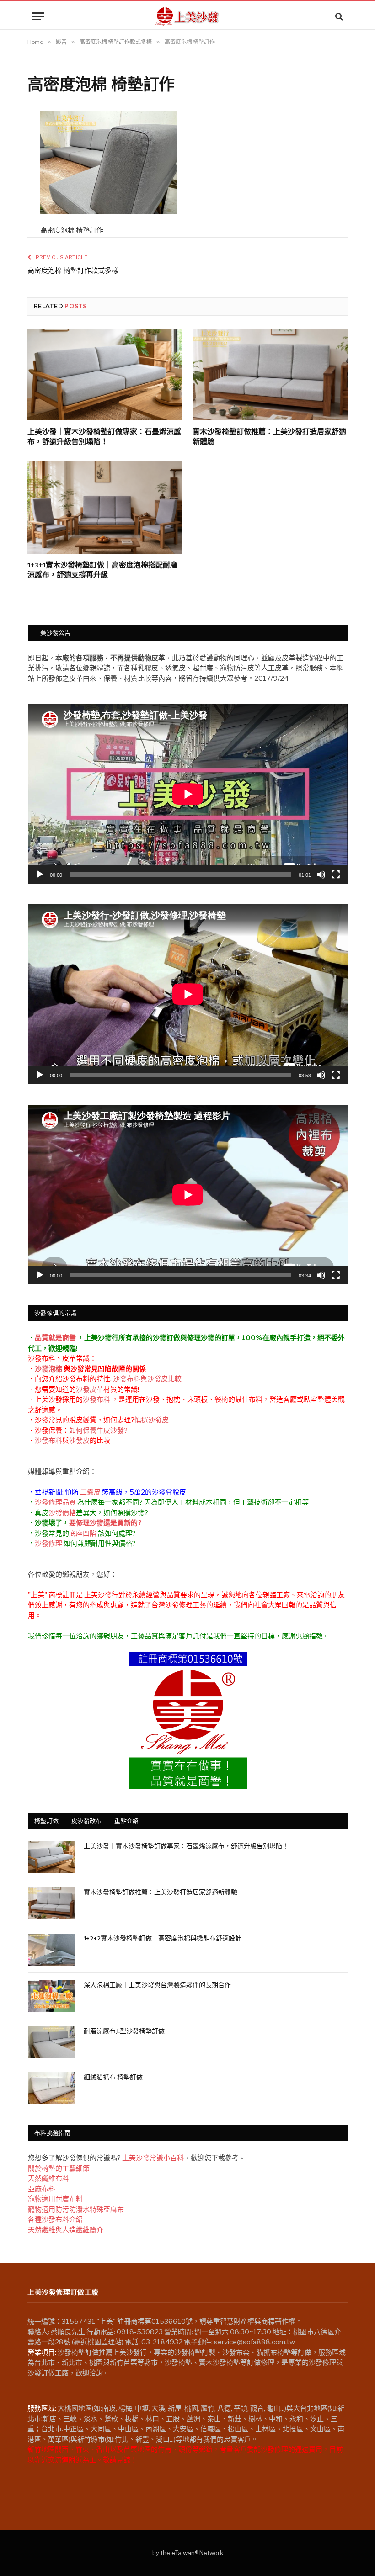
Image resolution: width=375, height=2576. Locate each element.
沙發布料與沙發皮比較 (147, 1379)
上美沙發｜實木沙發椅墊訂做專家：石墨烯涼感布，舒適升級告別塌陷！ (104, 438)
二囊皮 (90, 1492)
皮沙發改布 (86, 1821)
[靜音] (321, 875)
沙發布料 (96, 1399)
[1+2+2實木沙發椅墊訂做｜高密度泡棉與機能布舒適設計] (52, 1949)
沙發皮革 (90, 1389)
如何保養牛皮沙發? (98, 1431)
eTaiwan (183, 2553)
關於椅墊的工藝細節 (59, 2168)
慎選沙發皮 (152, 1420)
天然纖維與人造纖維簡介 (66, 2230)
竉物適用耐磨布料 (55, 2199)
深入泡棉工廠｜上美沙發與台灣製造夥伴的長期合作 (157, 1986)
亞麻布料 (42, 2189)
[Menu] (38, 16)
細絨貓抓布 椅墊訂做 (113, 2078)
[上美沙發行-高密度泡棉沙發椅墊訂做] (187, 16)
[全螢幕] (336, 875)
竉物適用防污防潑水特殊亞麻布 (76, 2210)
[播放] (40, 875)
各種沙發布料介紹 (55, 2220)
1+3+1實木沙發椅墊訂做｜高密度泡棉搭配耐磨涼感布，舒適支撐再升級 (102, 571)
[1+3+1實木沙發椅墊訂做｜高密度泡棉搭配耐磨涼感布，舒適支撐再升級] (105, 508)
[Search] (338, 16)
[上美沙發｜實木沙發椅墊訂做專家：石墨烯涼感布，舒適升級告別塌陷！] (105, 375)
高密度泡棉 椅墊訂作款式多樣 (73, 271)
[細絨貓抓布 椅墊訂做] (52, 2088)
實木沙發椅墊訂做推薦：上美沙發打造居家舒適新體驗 (269, 438)
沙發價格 (62, 1513)
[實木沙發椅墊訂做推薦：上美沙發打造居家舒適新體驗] (270, 375)
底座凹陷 (83, 1533)
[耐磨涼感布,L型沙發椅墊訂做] (52, 2042)
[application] (188, 794)
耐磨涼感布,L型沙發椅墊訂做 (124, 2032)
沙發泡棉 (48, 1369)
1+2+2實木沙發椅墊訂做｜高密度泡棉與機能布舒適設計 (163, 1939)
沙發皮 (79, 1441)
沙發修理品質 (55, 1502)
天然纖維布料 (48, 2178)
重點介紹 (126, 1821)
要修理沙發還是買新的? (105, 1523)
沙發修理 (48, 1543)
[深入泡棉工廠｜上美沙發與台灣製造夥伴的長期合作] (52, 1996)
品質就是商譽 (55, 1338)
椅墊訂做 (46, 1821)
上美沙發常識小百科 (153, 2158)
